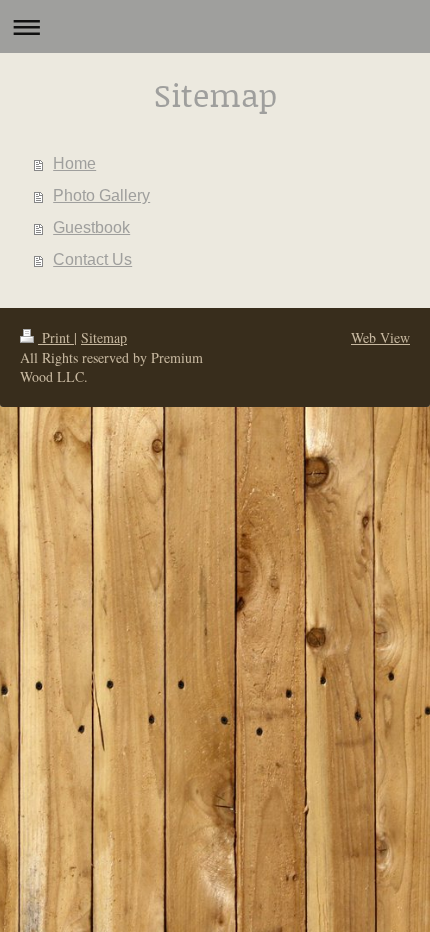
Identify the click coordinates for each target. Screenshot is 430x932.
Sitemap (104, 337)
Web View (380, 337)
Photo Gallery (101, 195)
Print (56, 337)
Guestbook (91, 227)
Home (74, 163)
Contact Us (92, 259)
